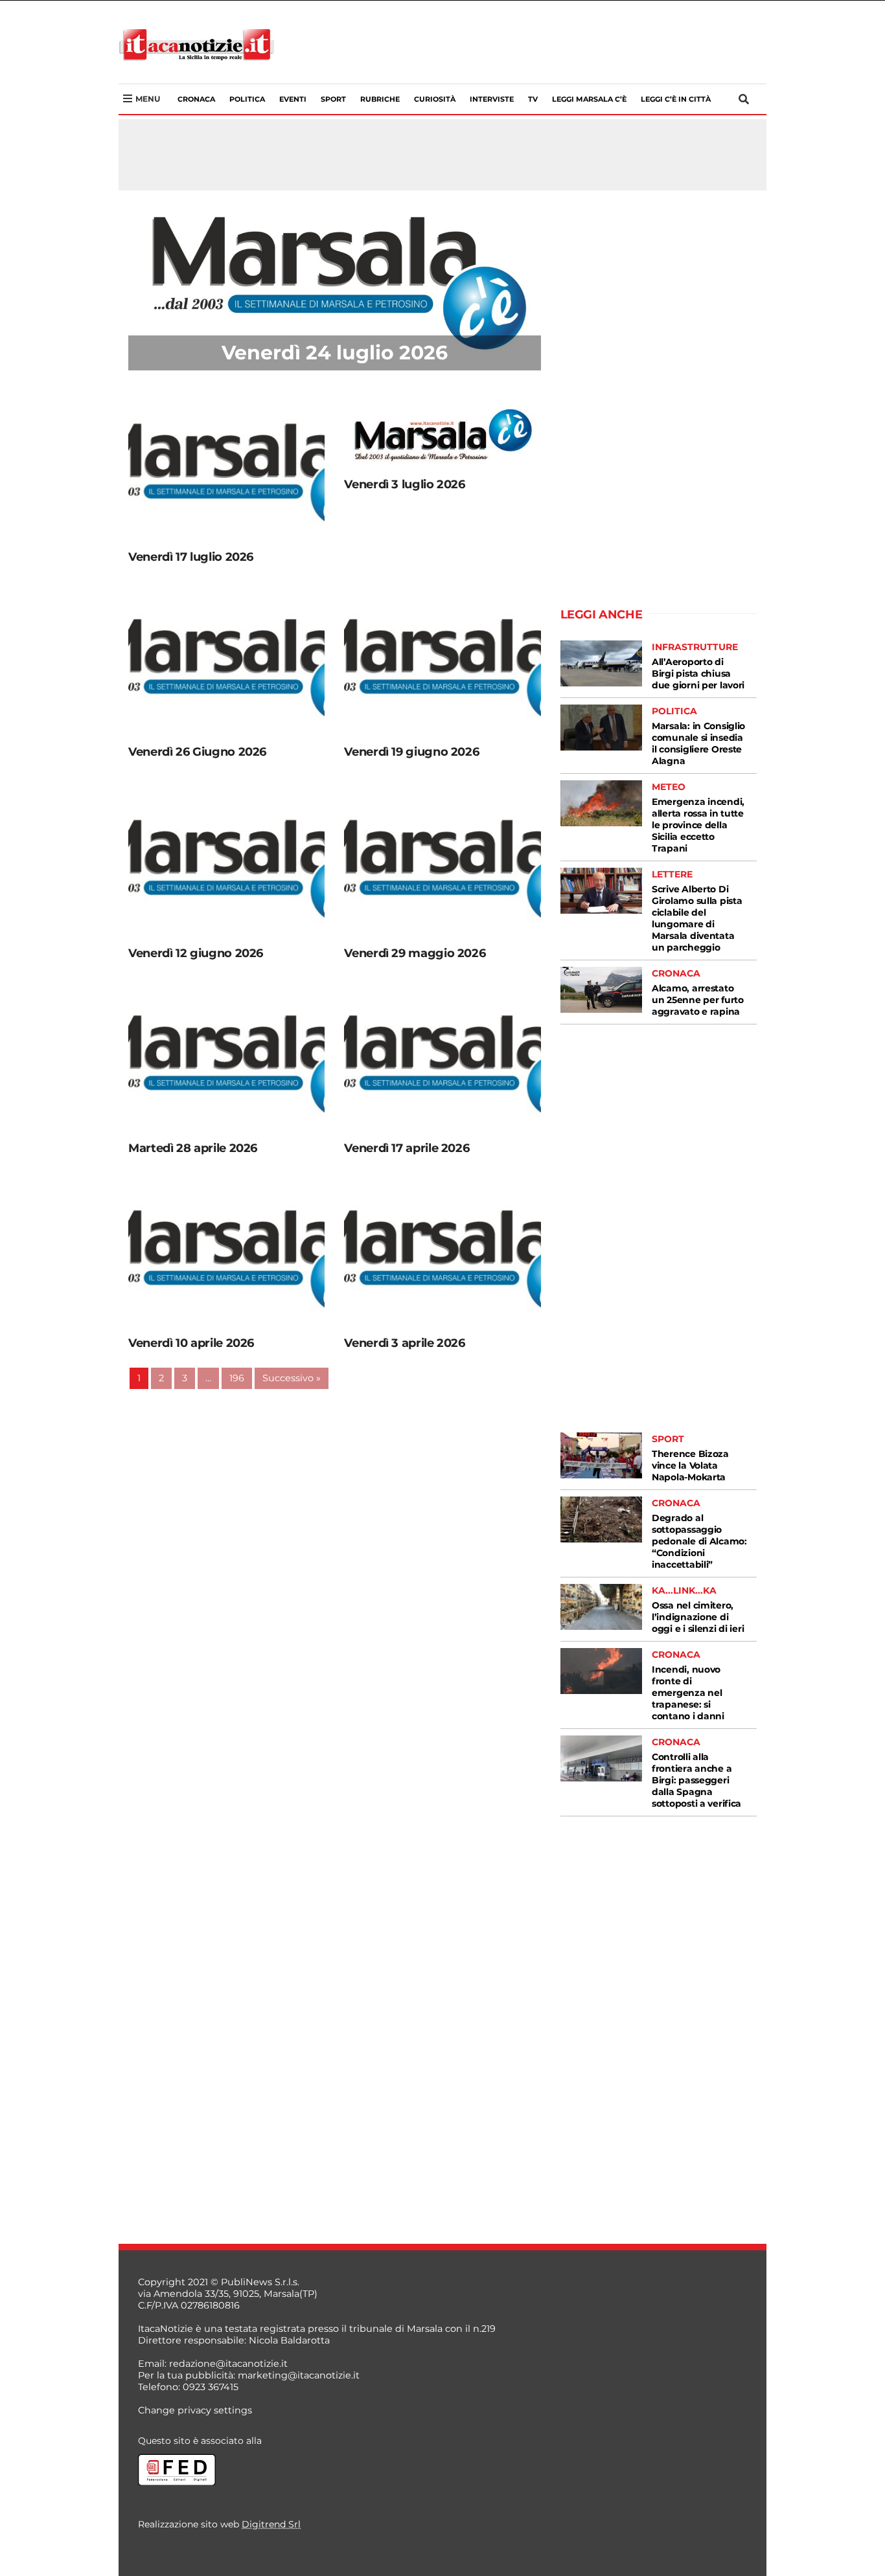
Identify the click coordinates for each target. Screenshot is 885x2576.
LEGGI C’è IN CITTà (676, 99)
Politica (247, 99)
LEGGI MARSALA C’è (589, 99)
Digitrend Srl (271, 2524)
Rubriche (380, 99)
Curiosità (435, 99)
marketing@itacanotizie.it (299, 2375)
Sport (333, 99)
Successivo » (292, 1378)
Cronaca (196, 99)
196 (237, 1378)
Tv (533, 99)
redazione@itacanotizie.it (228, 2364)
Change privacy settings (195, 2410)
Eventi (293, 99)
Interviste (492, 99)
